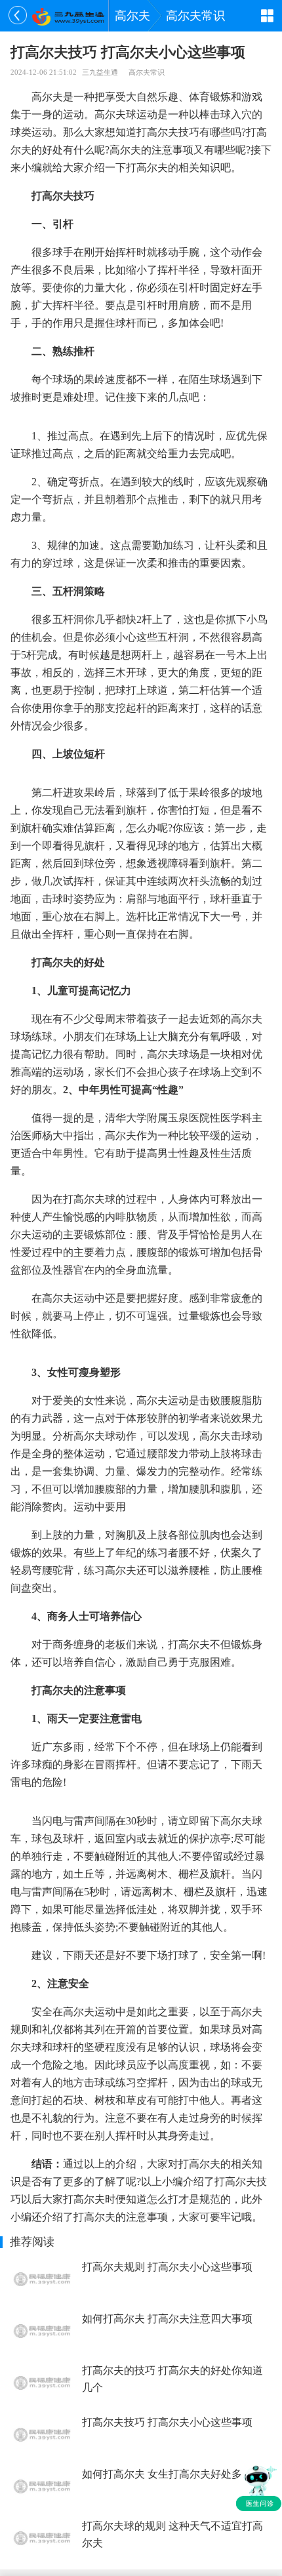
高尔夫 (132, 16)
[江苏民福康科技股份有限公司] (68, 16)
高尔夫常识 (195, 16)
